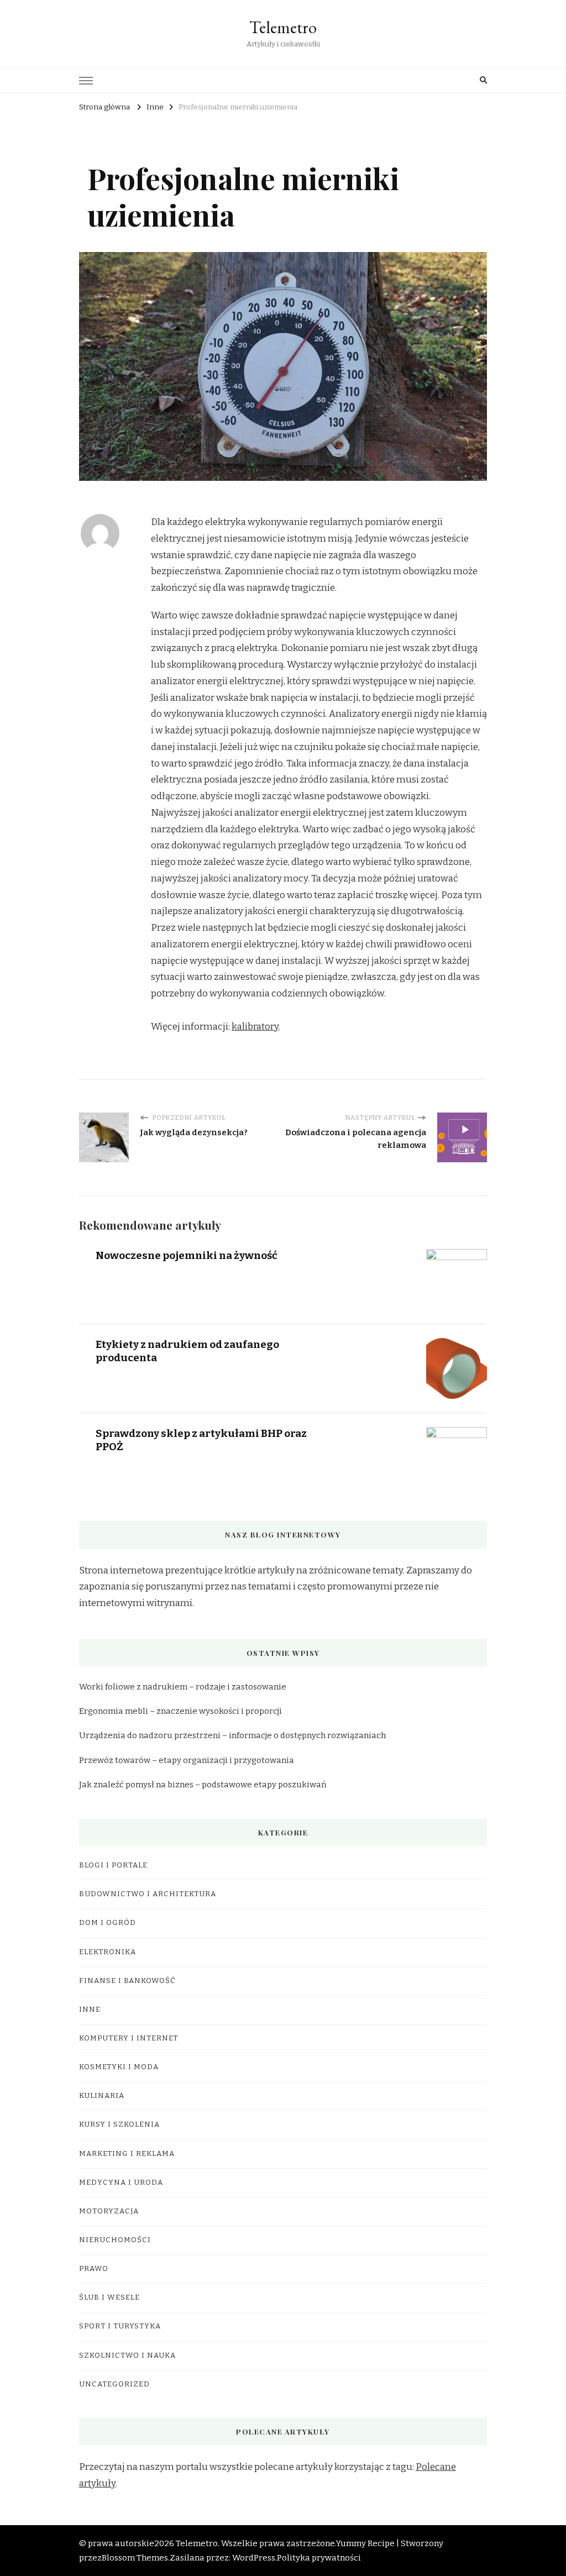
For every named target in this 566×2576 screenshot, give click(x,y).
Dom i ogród (108, 1923)
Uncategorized (114, 2384)
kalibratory (255, 1027)
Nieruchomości (115, 2240)
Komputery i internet (129, 2038)
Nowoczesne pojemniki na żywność (187, 1255)
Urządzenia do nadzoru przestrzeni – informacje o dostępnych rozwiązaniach (232, 1735)
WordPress (254, 2558)
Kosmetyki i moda (119, 2067)
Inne (90, 2010)
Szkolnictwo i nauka (127, 2355)
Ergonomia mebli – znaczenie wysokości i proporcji (180, 1711)
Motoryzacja (109, 2211)
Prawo (94, 2269)
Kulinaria (102, 2096)
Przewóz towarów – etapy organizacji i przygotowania (187, 1760)
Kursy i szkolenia (119, 2124)
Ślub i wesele (109, 2297)
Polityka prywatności (319, 2558)
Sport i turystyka (120, 2326)
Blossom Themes (135, 2558)
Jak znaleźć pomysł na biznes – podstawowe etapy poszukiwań (203, 1785)
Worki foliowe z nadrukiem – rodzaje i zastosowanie (183, 1687)
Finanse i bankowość (127, 1981)
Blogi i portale (113, 1865)
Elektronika (108, 1952)
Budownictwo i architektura (148, 1894)
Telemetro (283, 27)
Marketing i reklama (127, 2154)
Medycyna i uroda (121, 2182)
